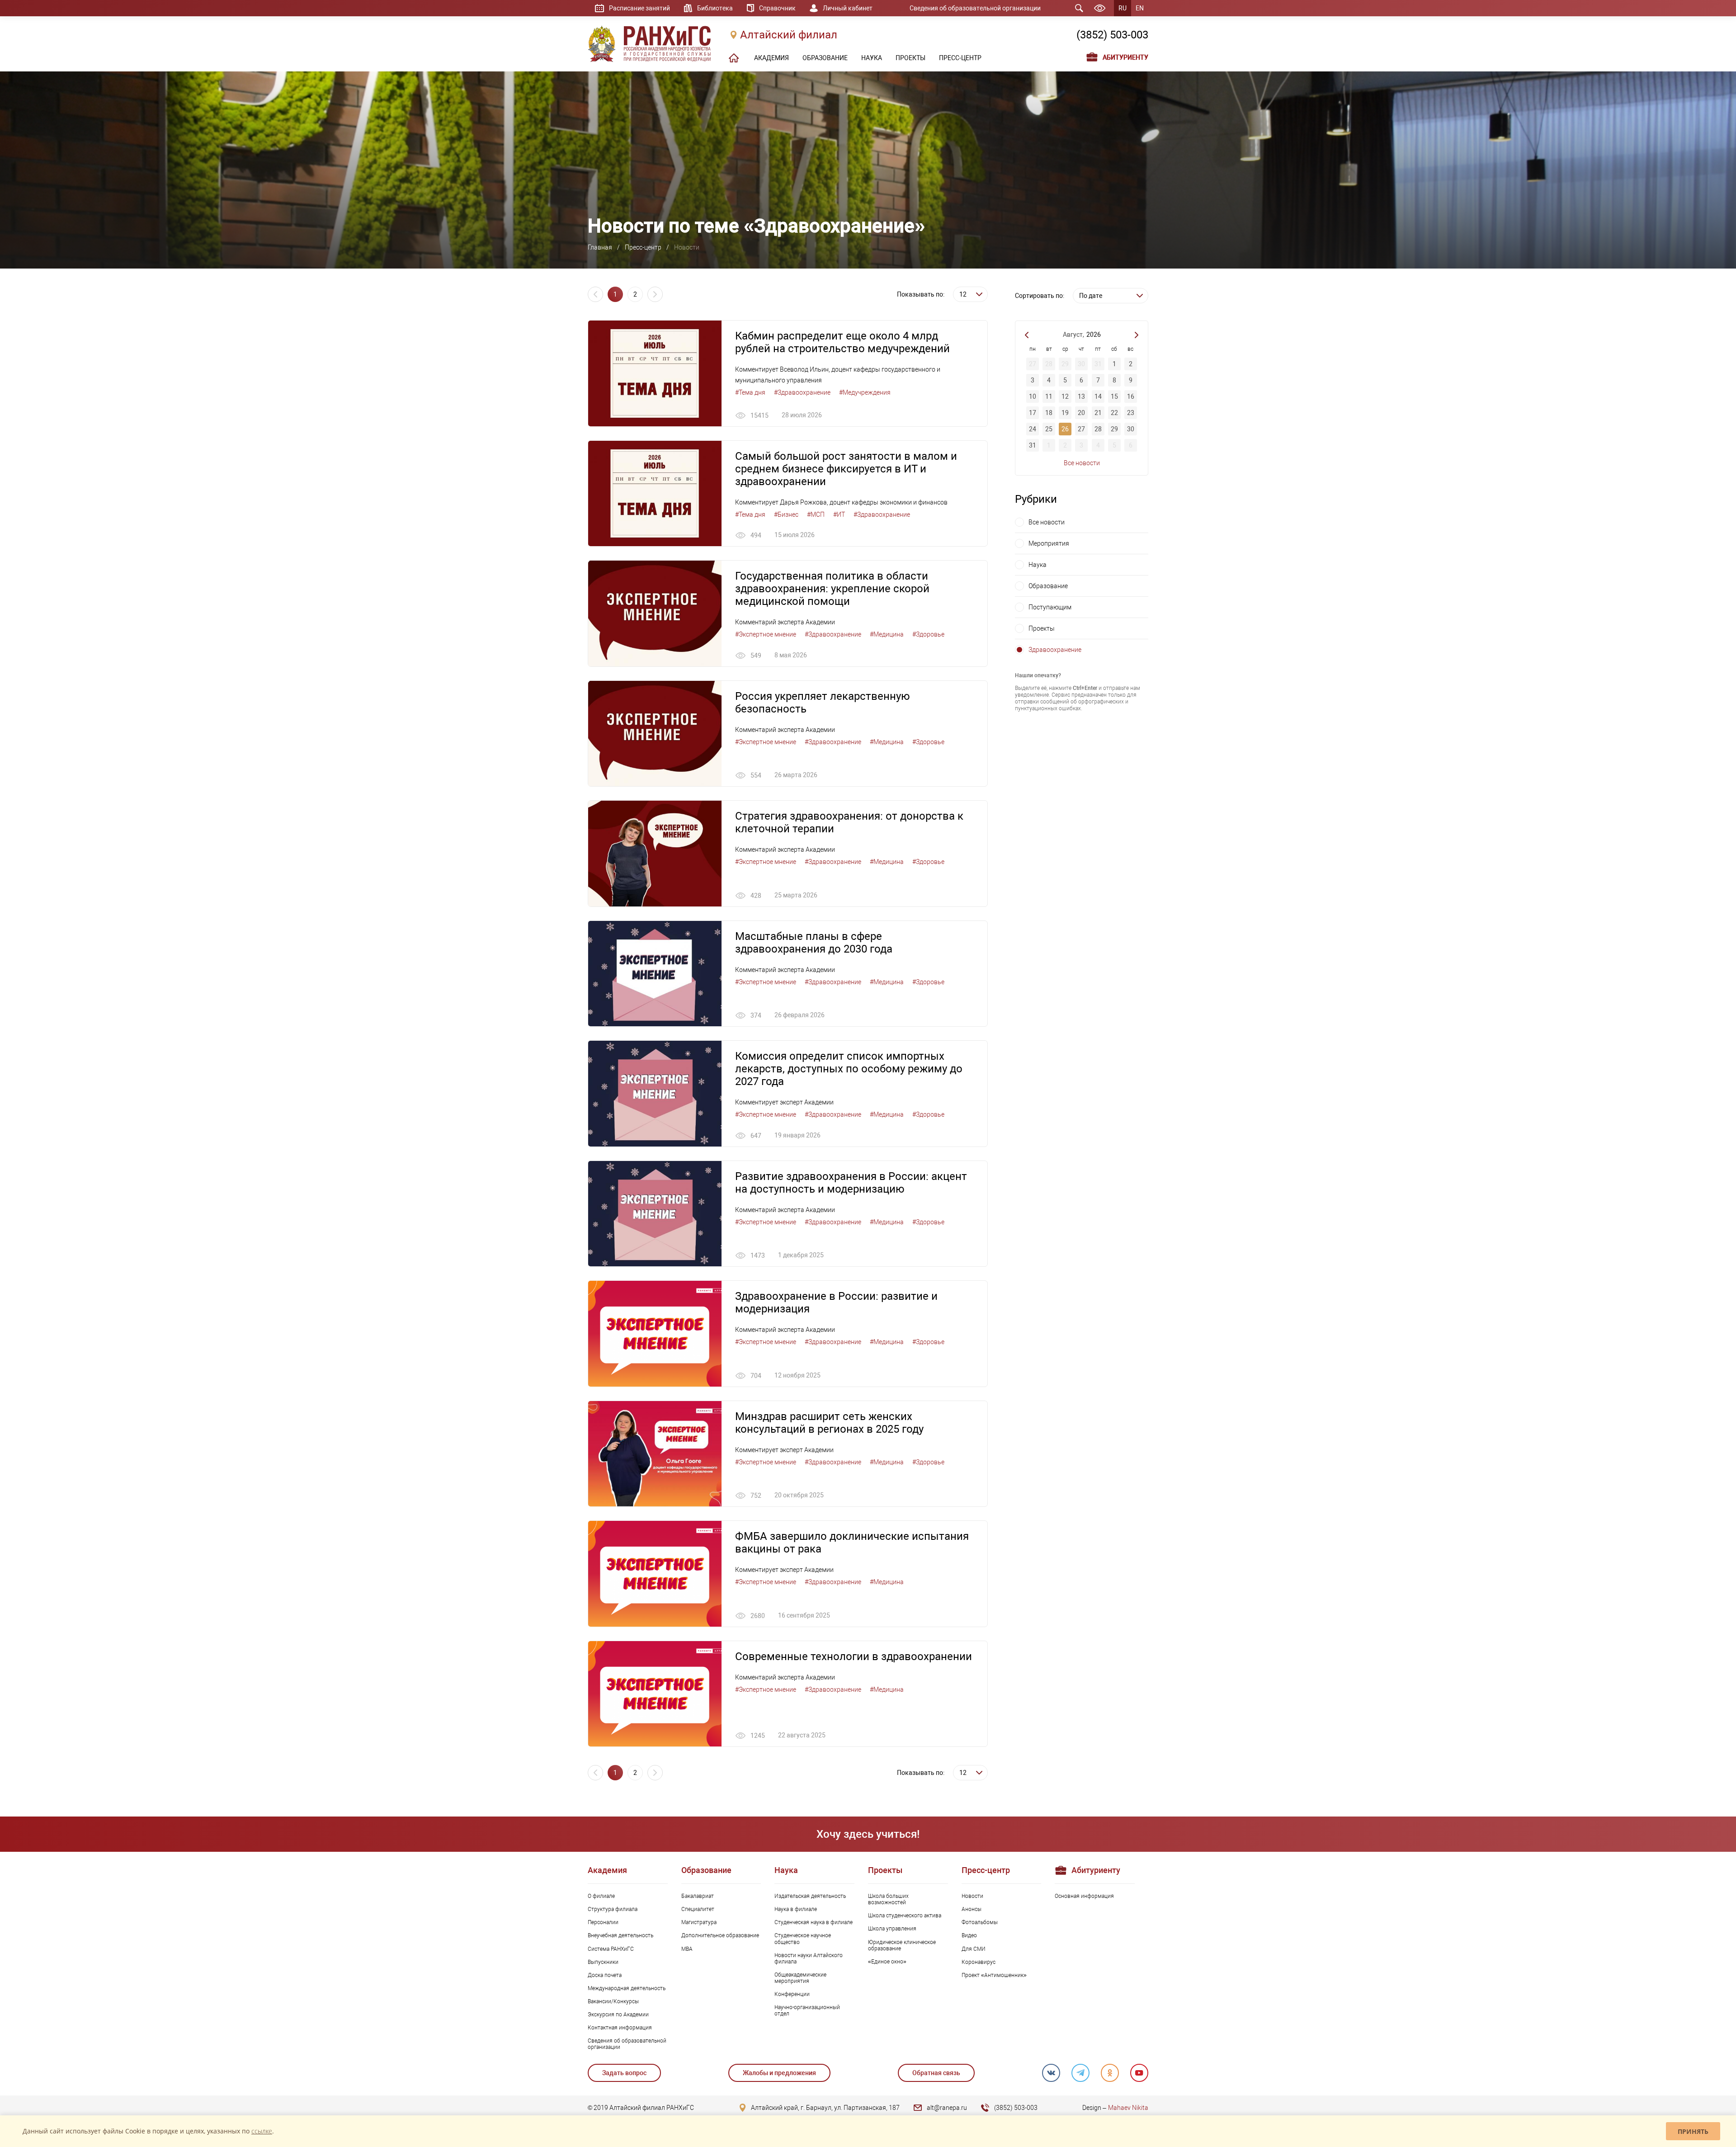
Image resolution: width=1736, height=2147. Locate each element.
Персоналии (603, 1922)
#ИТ (839, 514)
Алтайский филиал (789, 35)
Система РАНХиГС (611, 1949)
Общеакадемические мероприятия (800, 1978)
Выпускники (603, 1962)
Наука (1038, 565)
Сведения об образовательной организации (975, 8)
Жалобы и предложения (779, 2073)
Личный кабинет (848, 8)
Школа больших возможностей (888, 1899)
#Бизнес (786, 514)
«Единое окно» (887, 1962)
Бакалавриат (698, 1896)
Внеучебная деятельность (620, 1935)
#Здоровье (928, 634)
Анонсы (972, 1909)
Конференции (792, 1994)
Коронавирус (979, 1962)
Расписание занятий (639, 8)
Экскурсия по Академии (618, 2015)
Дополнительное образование (720, 1935)
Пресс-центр (643, 247)
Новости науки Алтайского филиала (809, 1958)
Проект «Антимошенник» (994, 1975)
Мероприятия (1049, 543)
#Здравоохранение (802, 392)
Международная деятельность (627, 1988)
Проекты (1042, 628)
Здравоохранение (1055, 650)
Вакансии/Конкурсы (613, 2001)
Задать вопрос (624, 2073)
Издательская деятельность (810, 1896)
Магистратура (699, 1922)
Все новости (1082, 463)
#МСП (816, 514)
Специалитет (698, 1909)
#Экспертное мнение (766, 634)
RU (1123, 8)
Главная (600, 247)
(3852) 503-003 (1112, 35)
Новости (972, 1896)
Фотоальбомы (980, 1922)
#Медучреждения (865, 392)
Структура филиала (613, 1909)
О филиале (601, 1896)
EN (1140, 8)
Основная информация (1084, 1896)
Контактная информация (620, 2028)
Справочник (777, 8)
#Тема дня (750, 392)
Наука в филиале (796, 1909)
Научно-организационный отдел (807, 2010)
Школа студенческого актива (905, 1916)
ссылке (262, 2131)
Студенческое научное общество (803, 1939)
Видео (969, 1935)
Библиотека (715, 8)
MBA (687, 1949)
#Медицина (887, 634)
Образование (1048, 586)
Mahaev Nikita (1128, 2108)
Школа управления (892, 1929)
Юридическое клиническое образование (902, 1945)
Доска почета (605, 1975)
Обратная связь (936, 2073)
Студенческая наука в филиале (814, 1922)
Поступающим (1050, 607)
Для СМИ (974, 1949)
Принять (1693, 2131)
